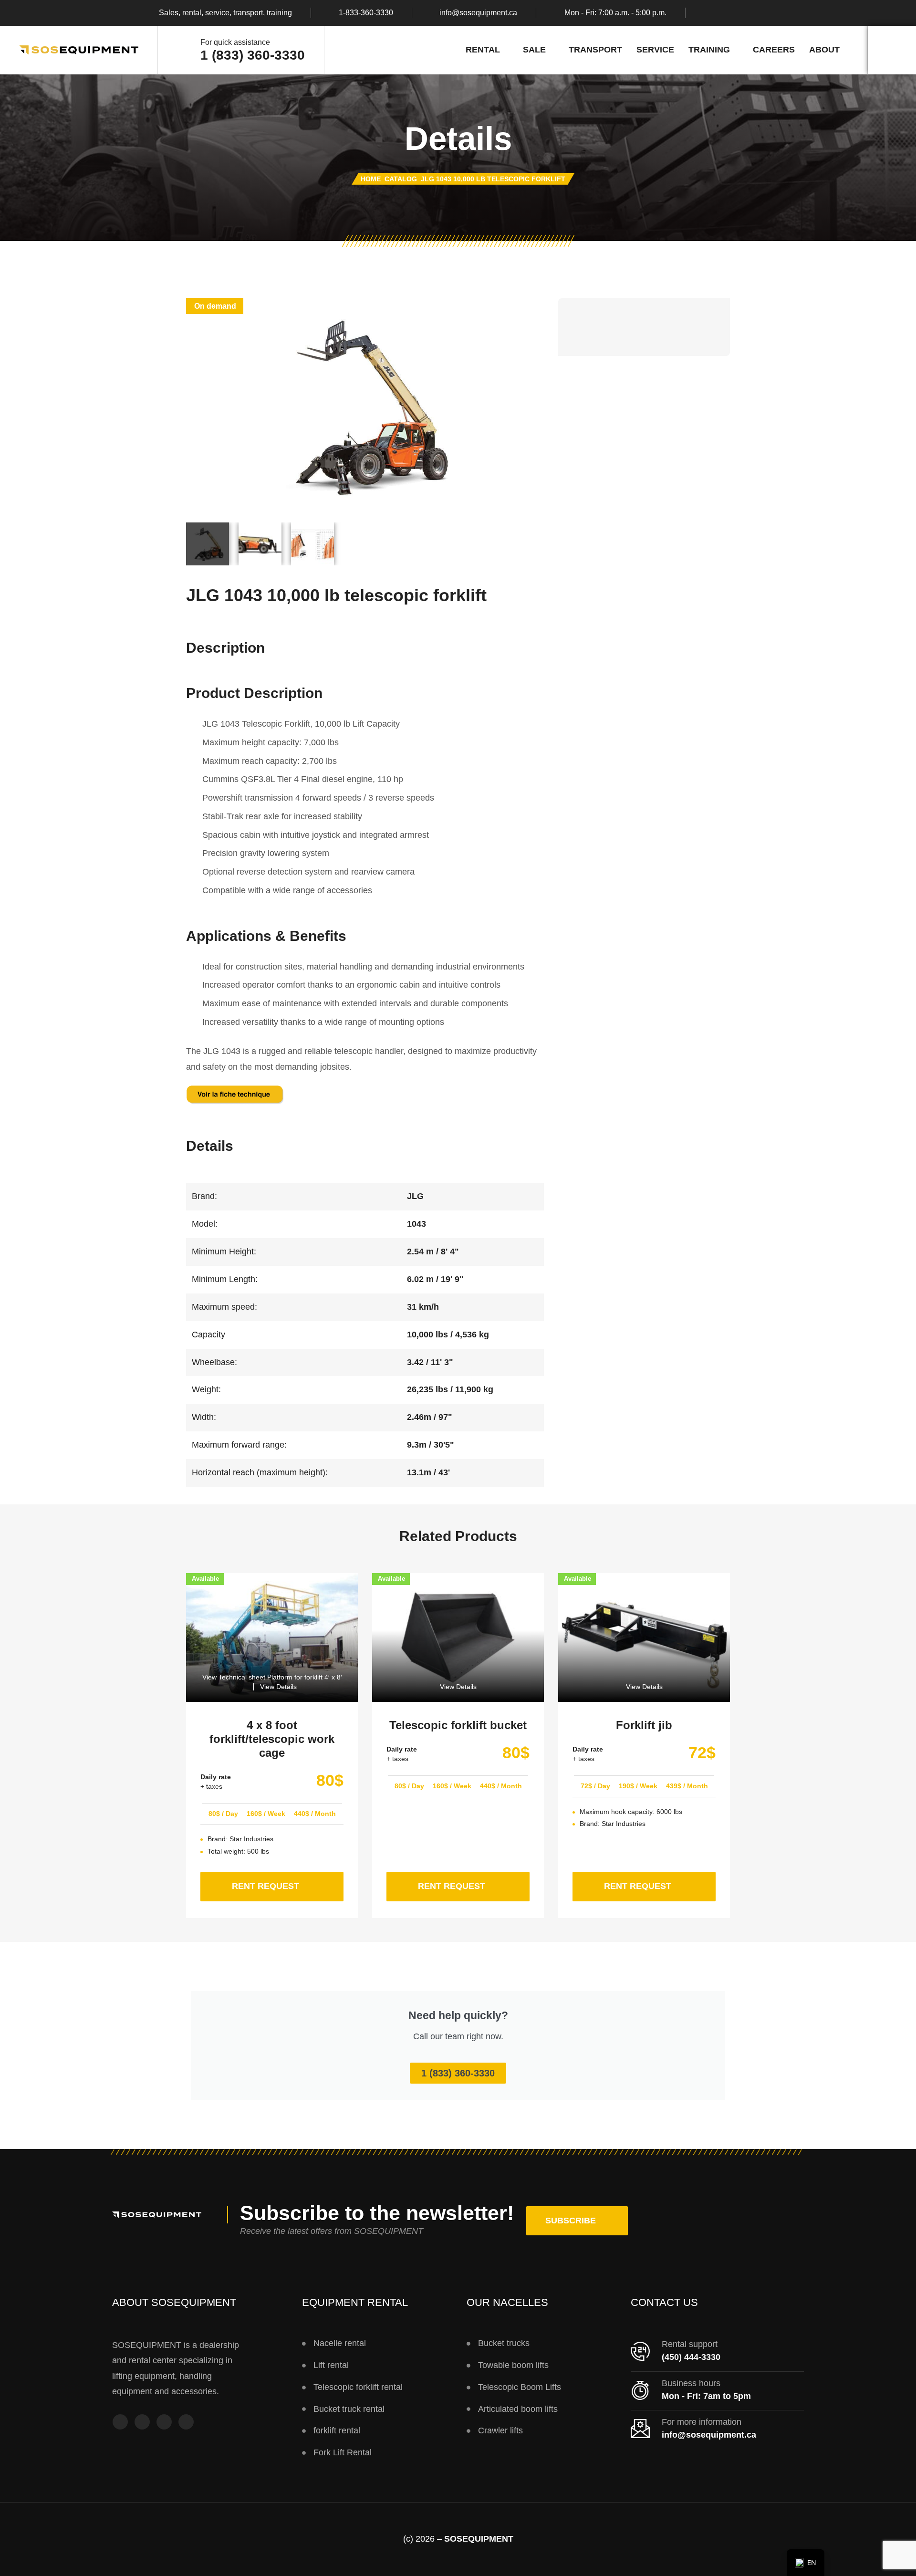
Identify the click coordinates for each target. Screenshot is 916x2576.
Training (709, 50)
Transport (595, 50)
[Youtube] (164, 2422)
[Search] (892, 50)
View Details (278, 1687)
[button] (577, 2221)
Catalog (401, 179)
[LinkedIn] (764, 13)
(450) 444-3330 (691, 2357)
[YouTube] (745, 13)
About (824, 50)
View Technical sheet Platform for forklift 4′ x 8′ (272, 1677)
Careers (774, 50)
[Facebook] (708, 13)
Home (371, 179)
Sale (534, 50)
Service (655, 50)
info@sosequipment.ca (478, 13)
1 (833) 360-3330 (253, 55)
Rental (483, 50)
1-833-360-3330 (366, 13)
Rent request (288, 1881)
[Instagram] (727, 13)
